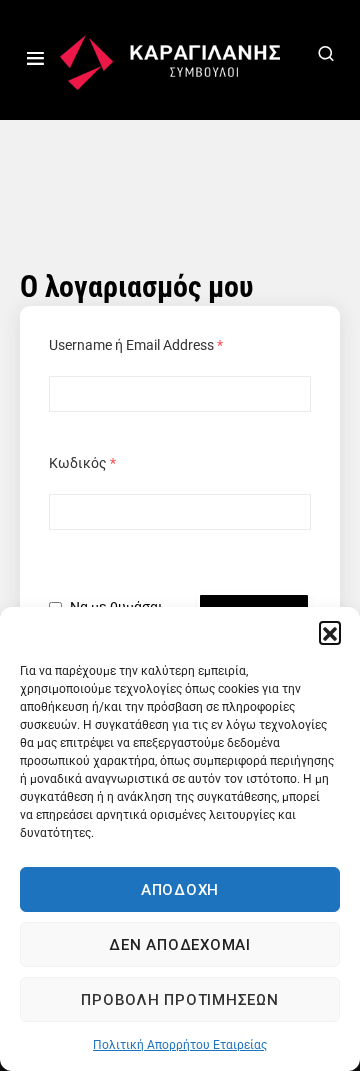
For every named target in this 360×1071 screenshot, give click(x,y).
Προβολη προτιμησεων (179, 1000)
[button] (330, 632)
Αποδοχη (180, 890)
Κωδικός (82, 463)
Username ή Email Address (136, 345)
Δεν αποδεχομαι (180, 945)
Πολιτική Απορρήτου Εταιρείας (180, 1045)
